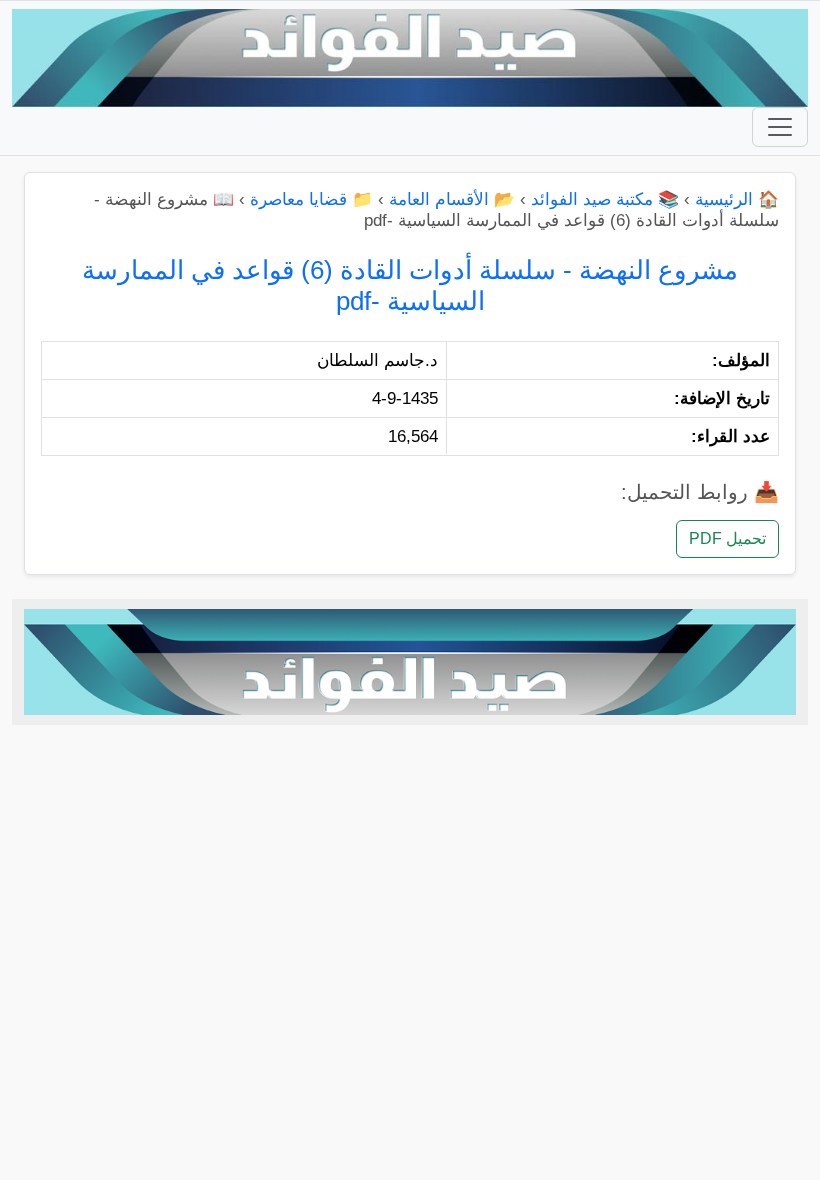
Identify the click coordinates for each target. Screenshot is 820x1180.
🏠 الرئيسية (737, 199)
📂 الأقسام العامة (452, 199)
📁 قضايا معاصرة (311, 199)
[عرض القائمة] (780, 127)
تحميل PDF (727, 538)
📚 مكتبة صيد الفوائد (605, 199)
